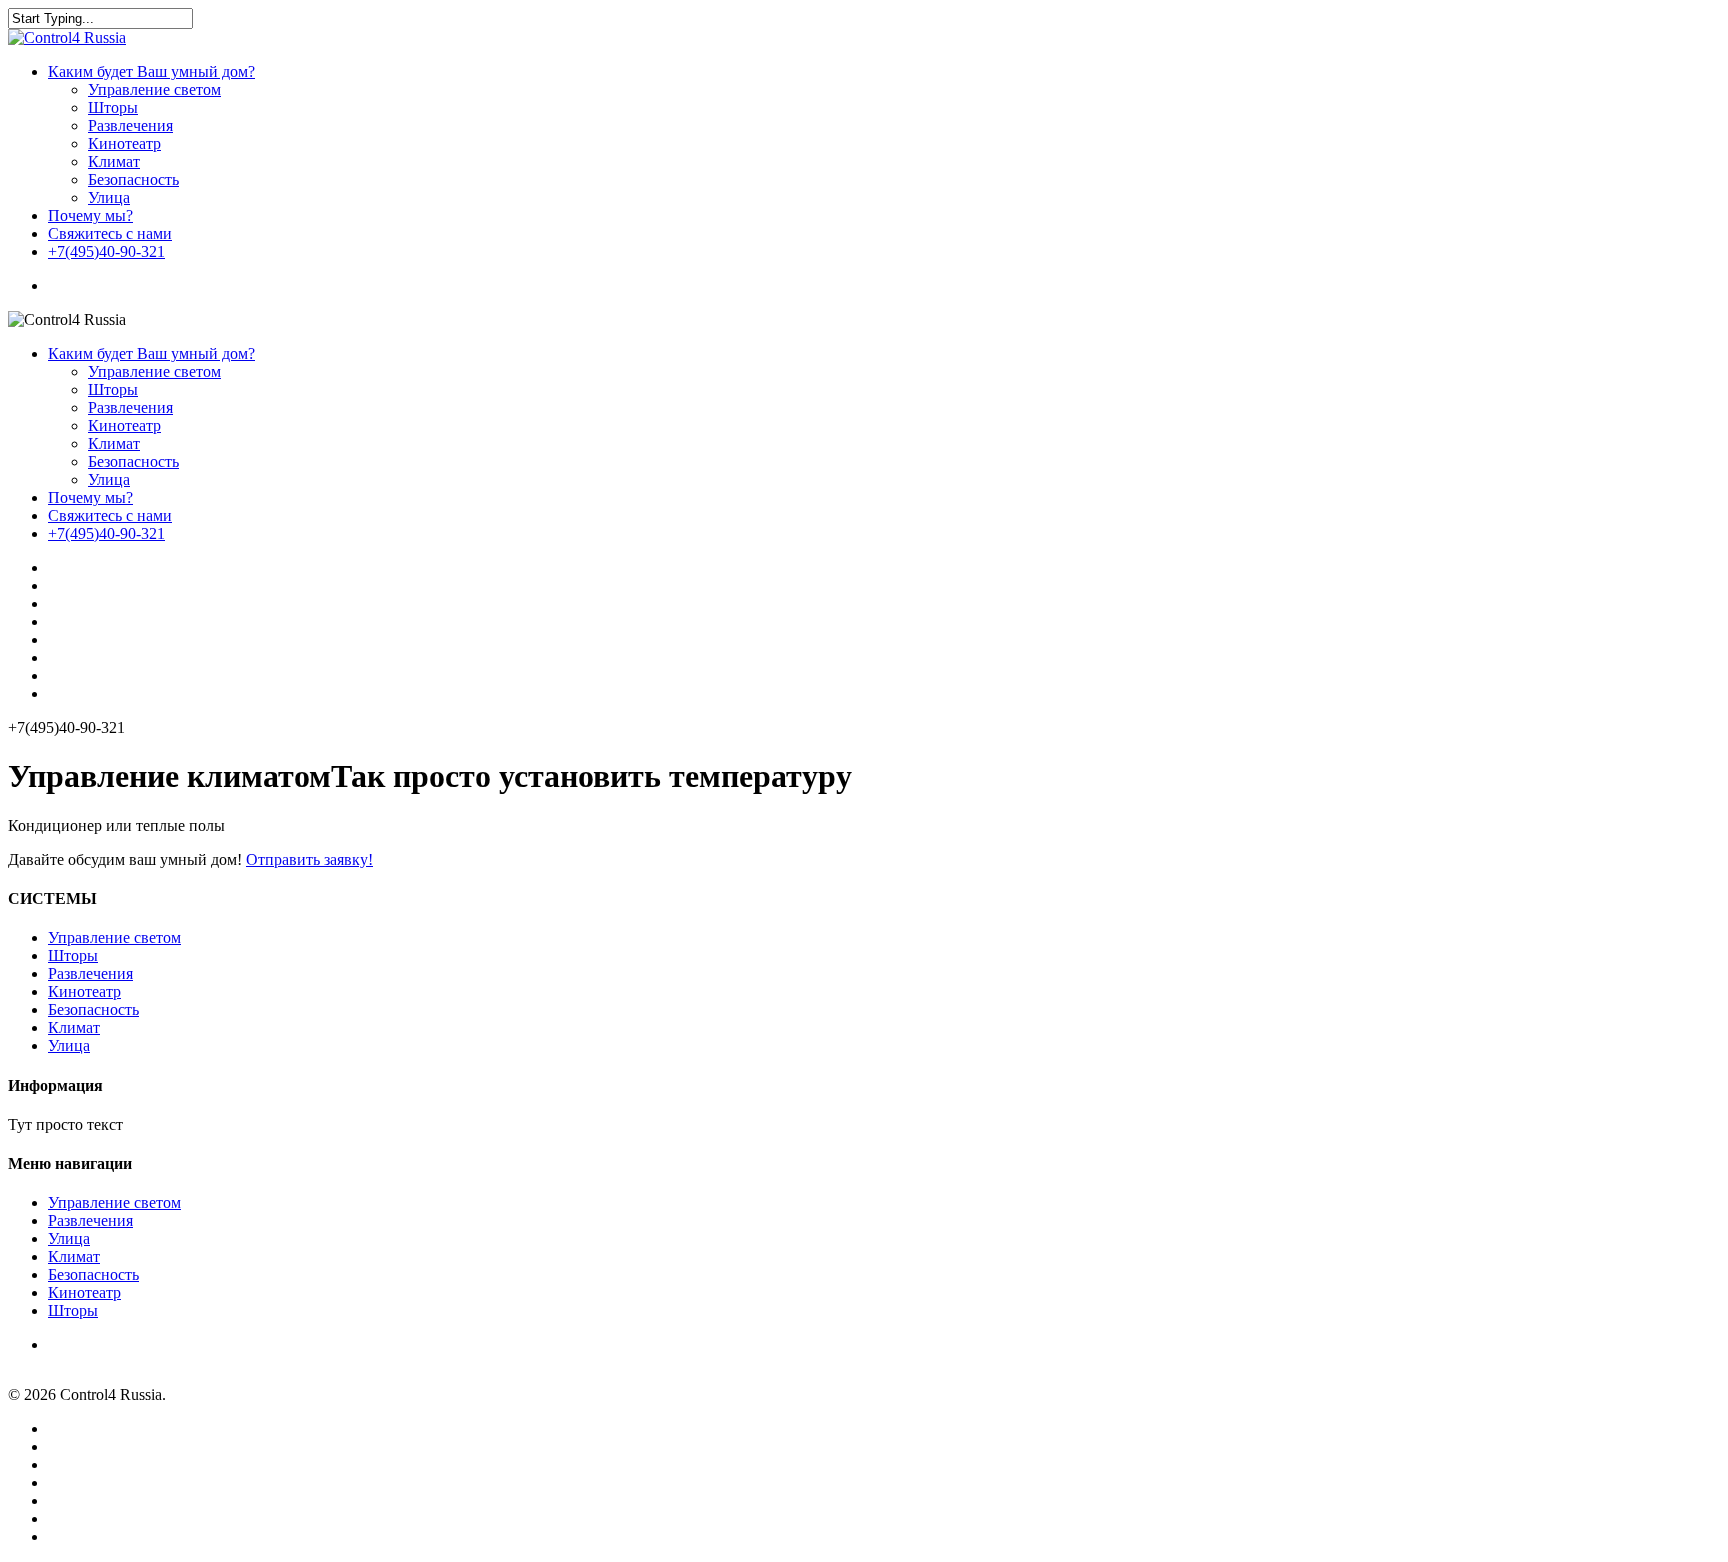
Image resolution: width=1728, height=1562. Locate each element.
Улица (109, 197)
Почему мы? (90, 215)
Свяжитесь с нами (110, 233)
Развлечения (130, 125)
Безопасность (133, 179)
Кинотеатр (124, 143)
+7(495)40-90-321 (106, 251)
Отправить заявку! (309, 859)
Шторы (113, 107)
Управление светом (154, 89)
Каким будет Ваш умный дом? (151, 71)
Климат (114, 161)
